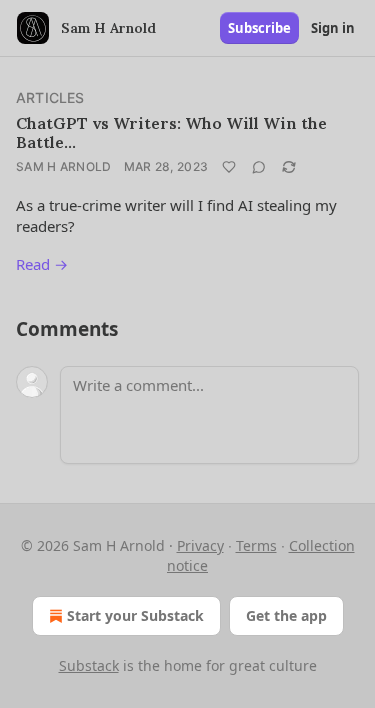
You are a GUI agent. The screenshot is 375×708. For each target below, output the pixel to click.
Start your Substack (135, 615)
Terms (256, 545)
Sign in (333, 28)
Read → (42, 264)
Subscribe (259, 28)
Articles (50, 97)
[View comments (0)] (259, 167)
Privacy (200, 545)
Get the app (286, 615)
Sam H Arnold (64, 166)
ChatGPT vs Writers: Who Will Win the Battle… (171, 132)
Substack (89, 665)
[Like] (229, 167)
